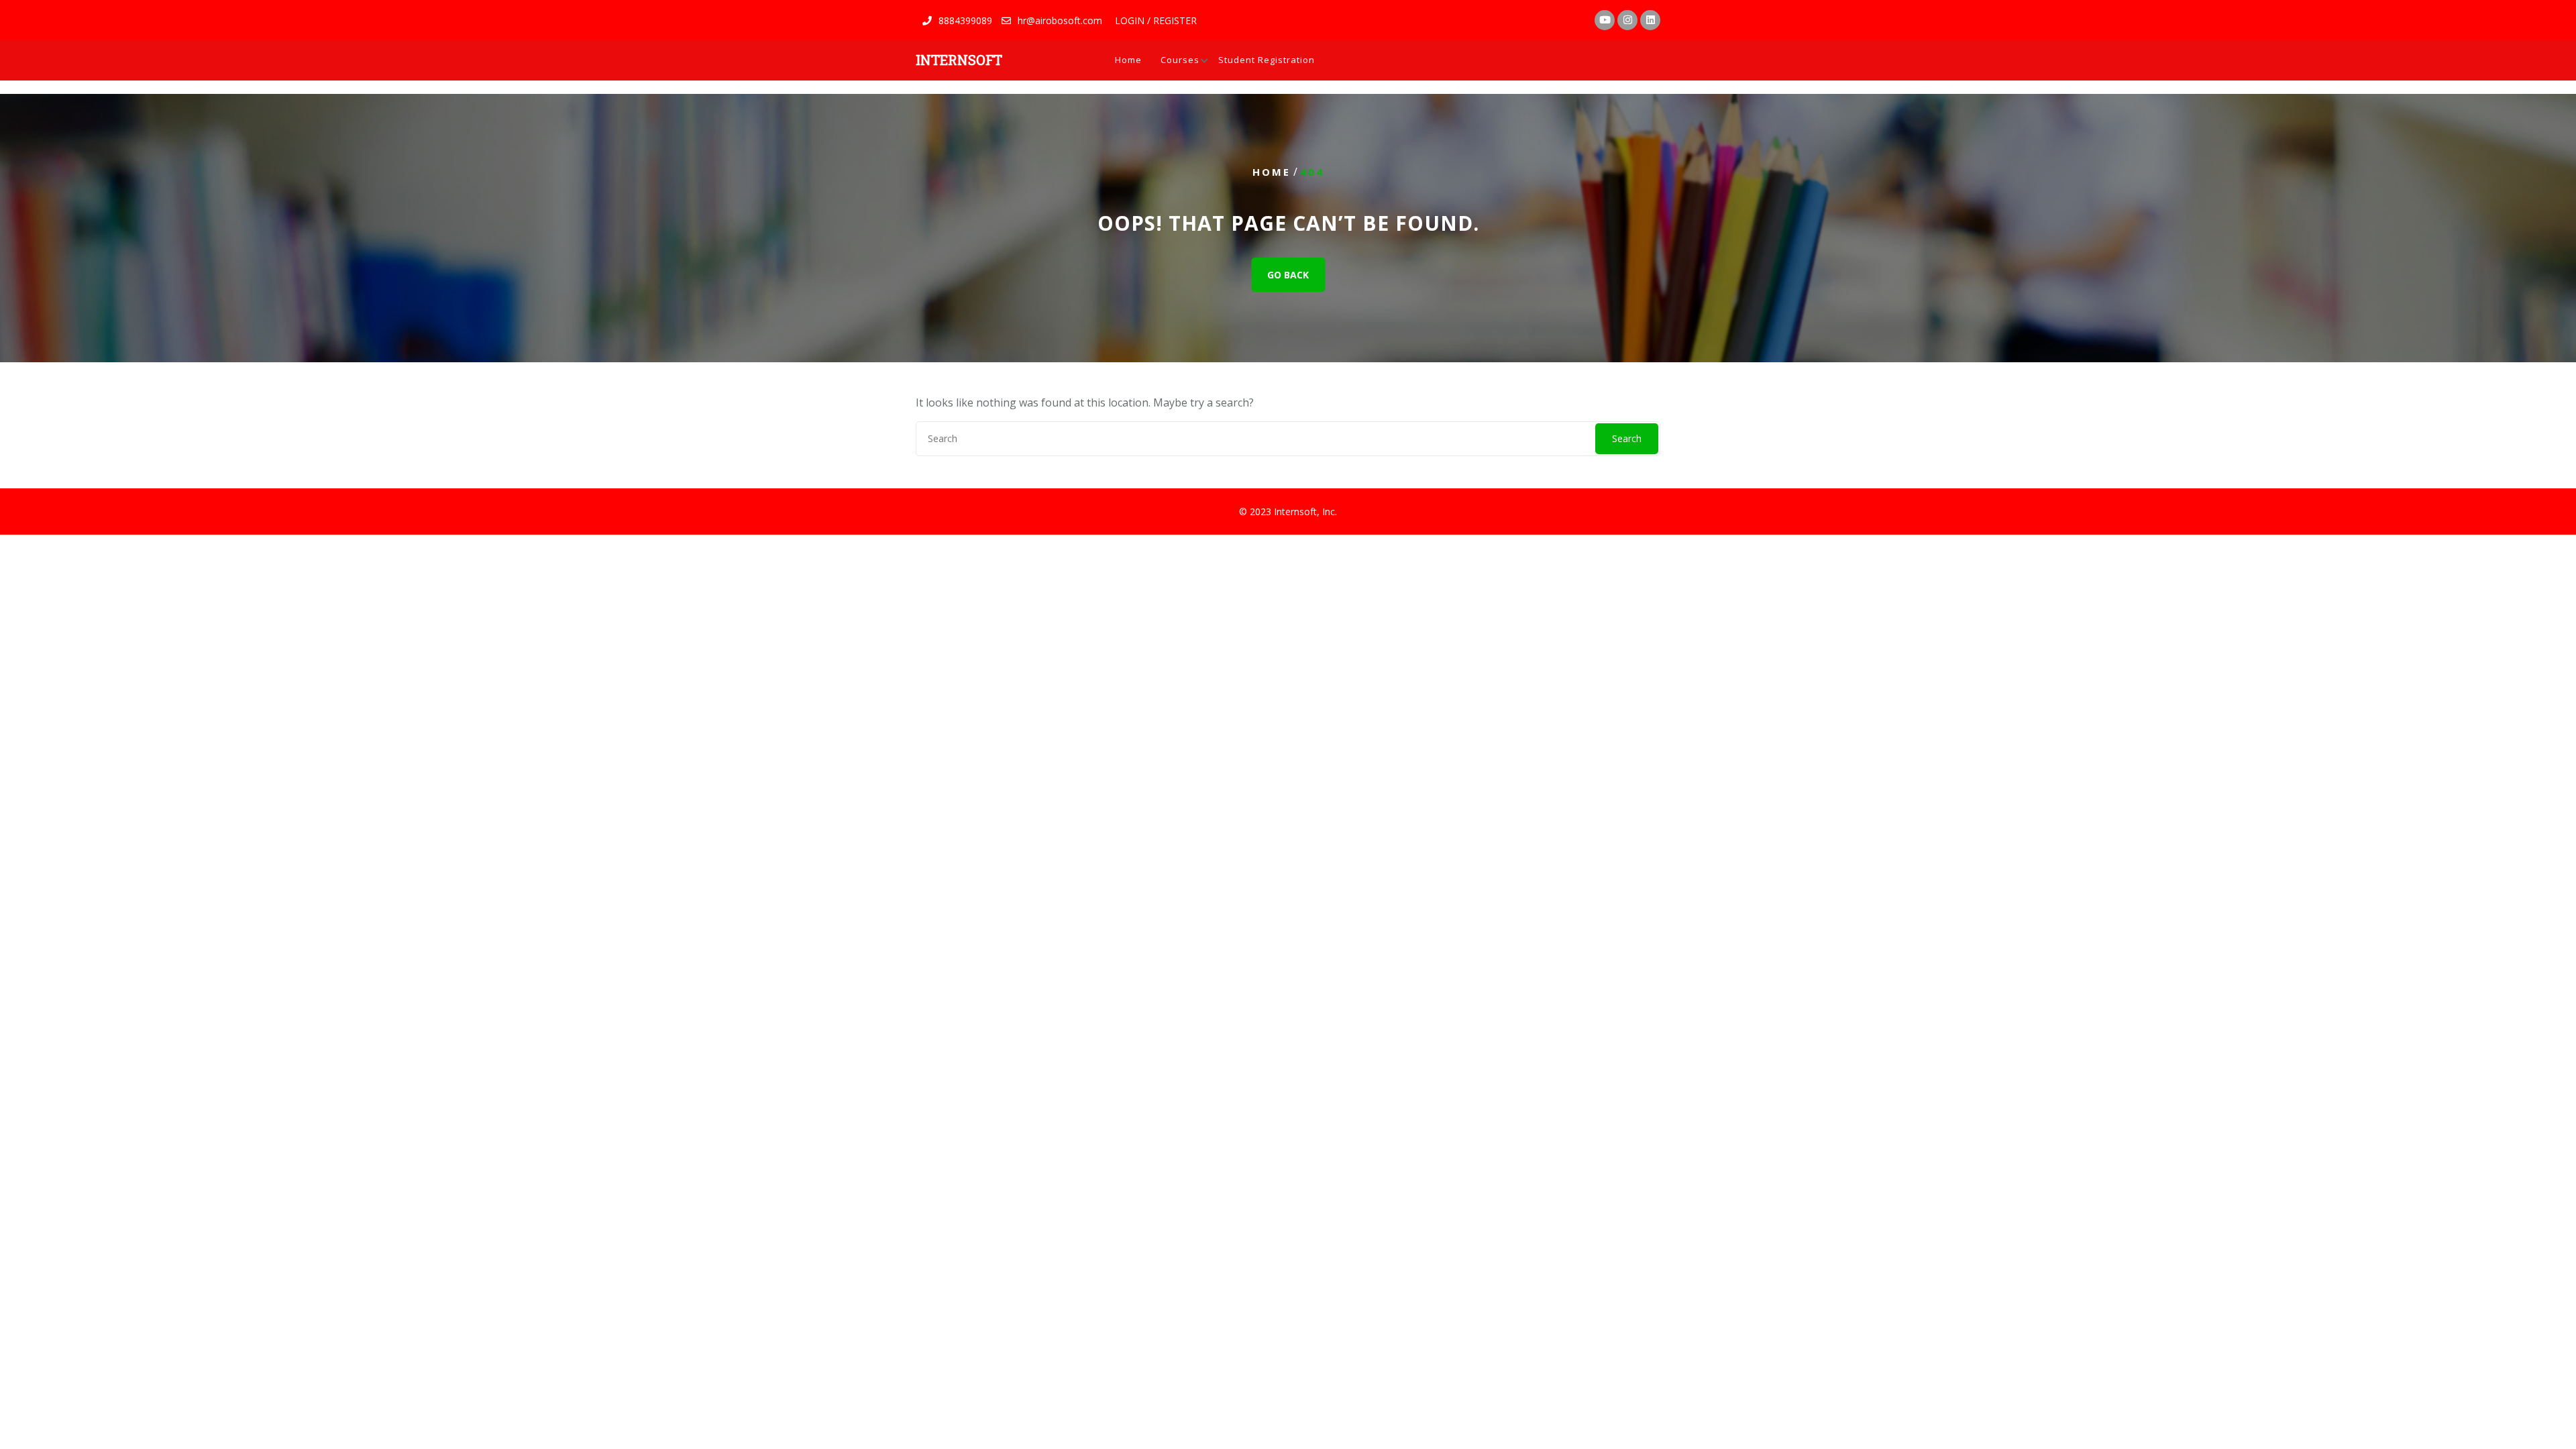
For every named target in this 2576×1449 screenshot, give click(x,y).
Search (1627, 438)
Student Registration (1267, 60)
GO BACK (1288, 275)
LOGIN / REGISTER (1156, 20)
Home (1128, 60)
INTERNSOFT (959, 60)
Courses (1180, 60)
